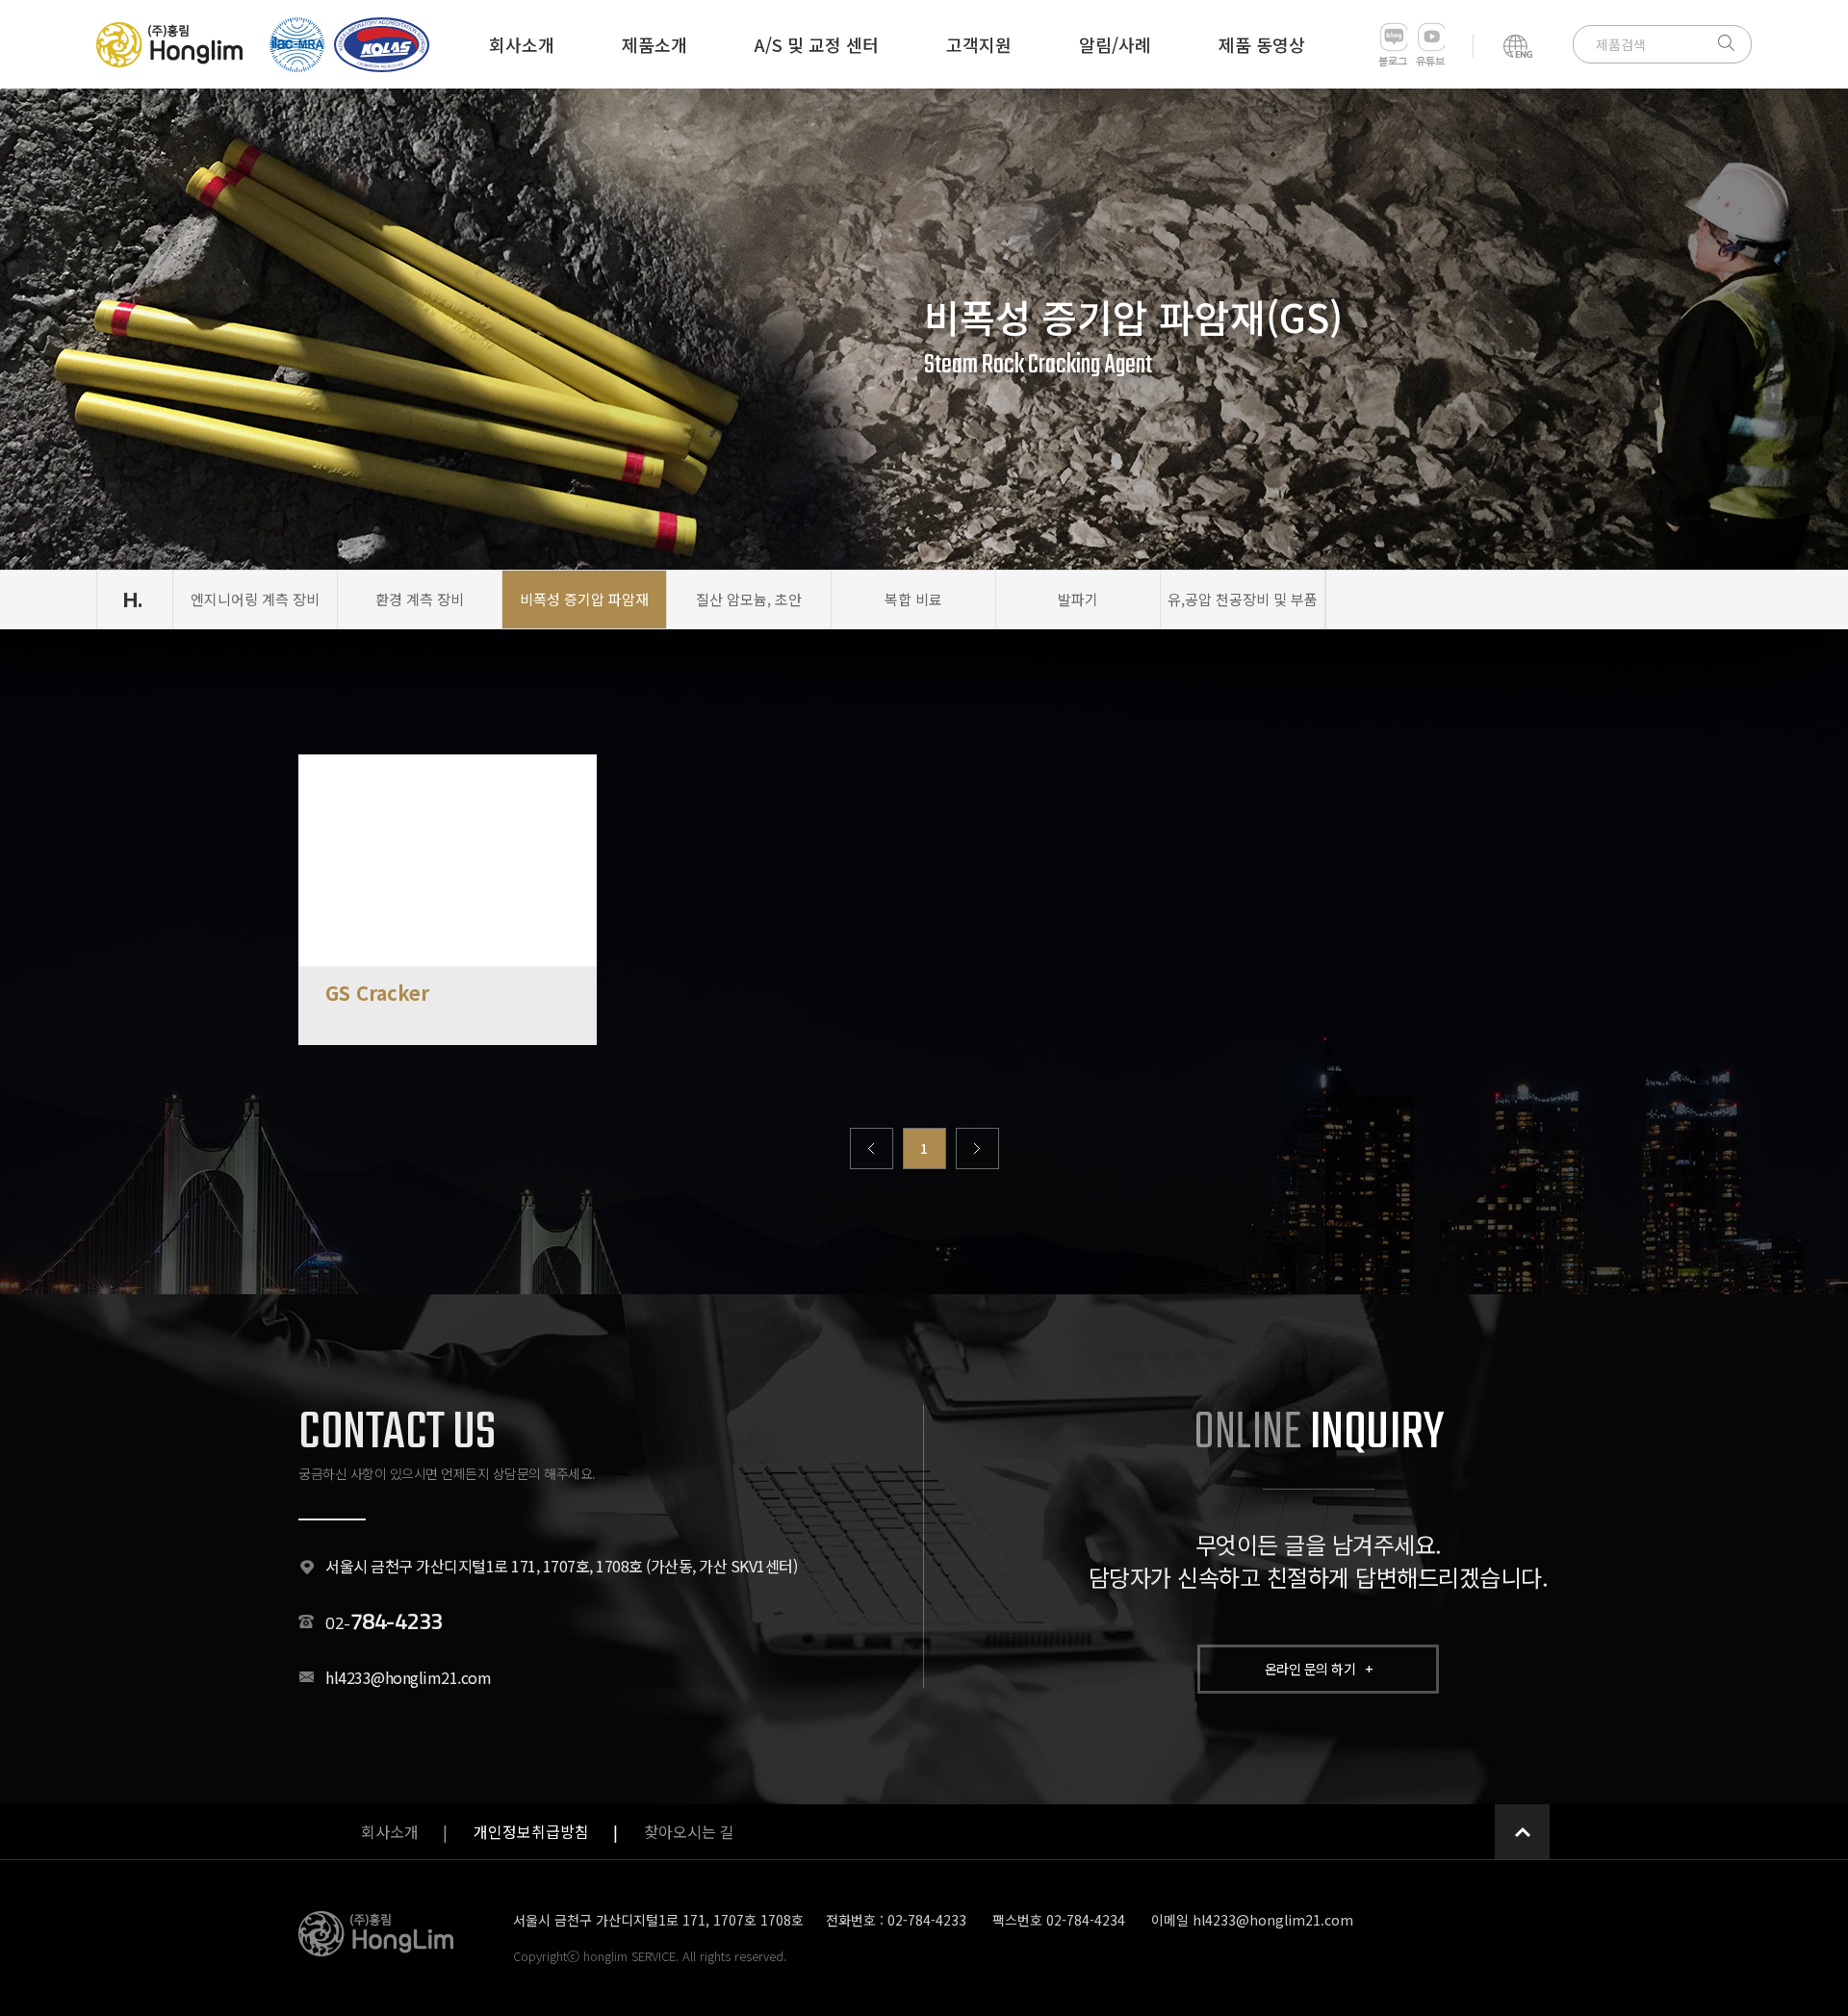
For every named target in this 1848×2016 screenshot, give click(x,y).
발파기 (1078, 599)
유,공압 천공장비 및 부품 (1243, 599)
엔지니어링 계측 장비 (255, 599)
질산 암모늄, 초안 (749, 599)
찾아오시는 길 (689, 1831)
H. (133, 600)
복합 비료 (913, 599)
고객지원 (979, 44)
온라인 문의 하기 (1319, 1669)
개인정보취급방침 (531, 1831)
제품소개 (654, 44)
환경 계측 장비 (420, 599)
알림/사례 (1115, 44)
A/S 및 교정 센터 (817, 44)
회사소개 (522, 44)
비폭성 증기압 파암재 (584, 599)
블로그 (1393, 62)
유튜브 (1430, 62)
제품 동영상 (1262, 44)
